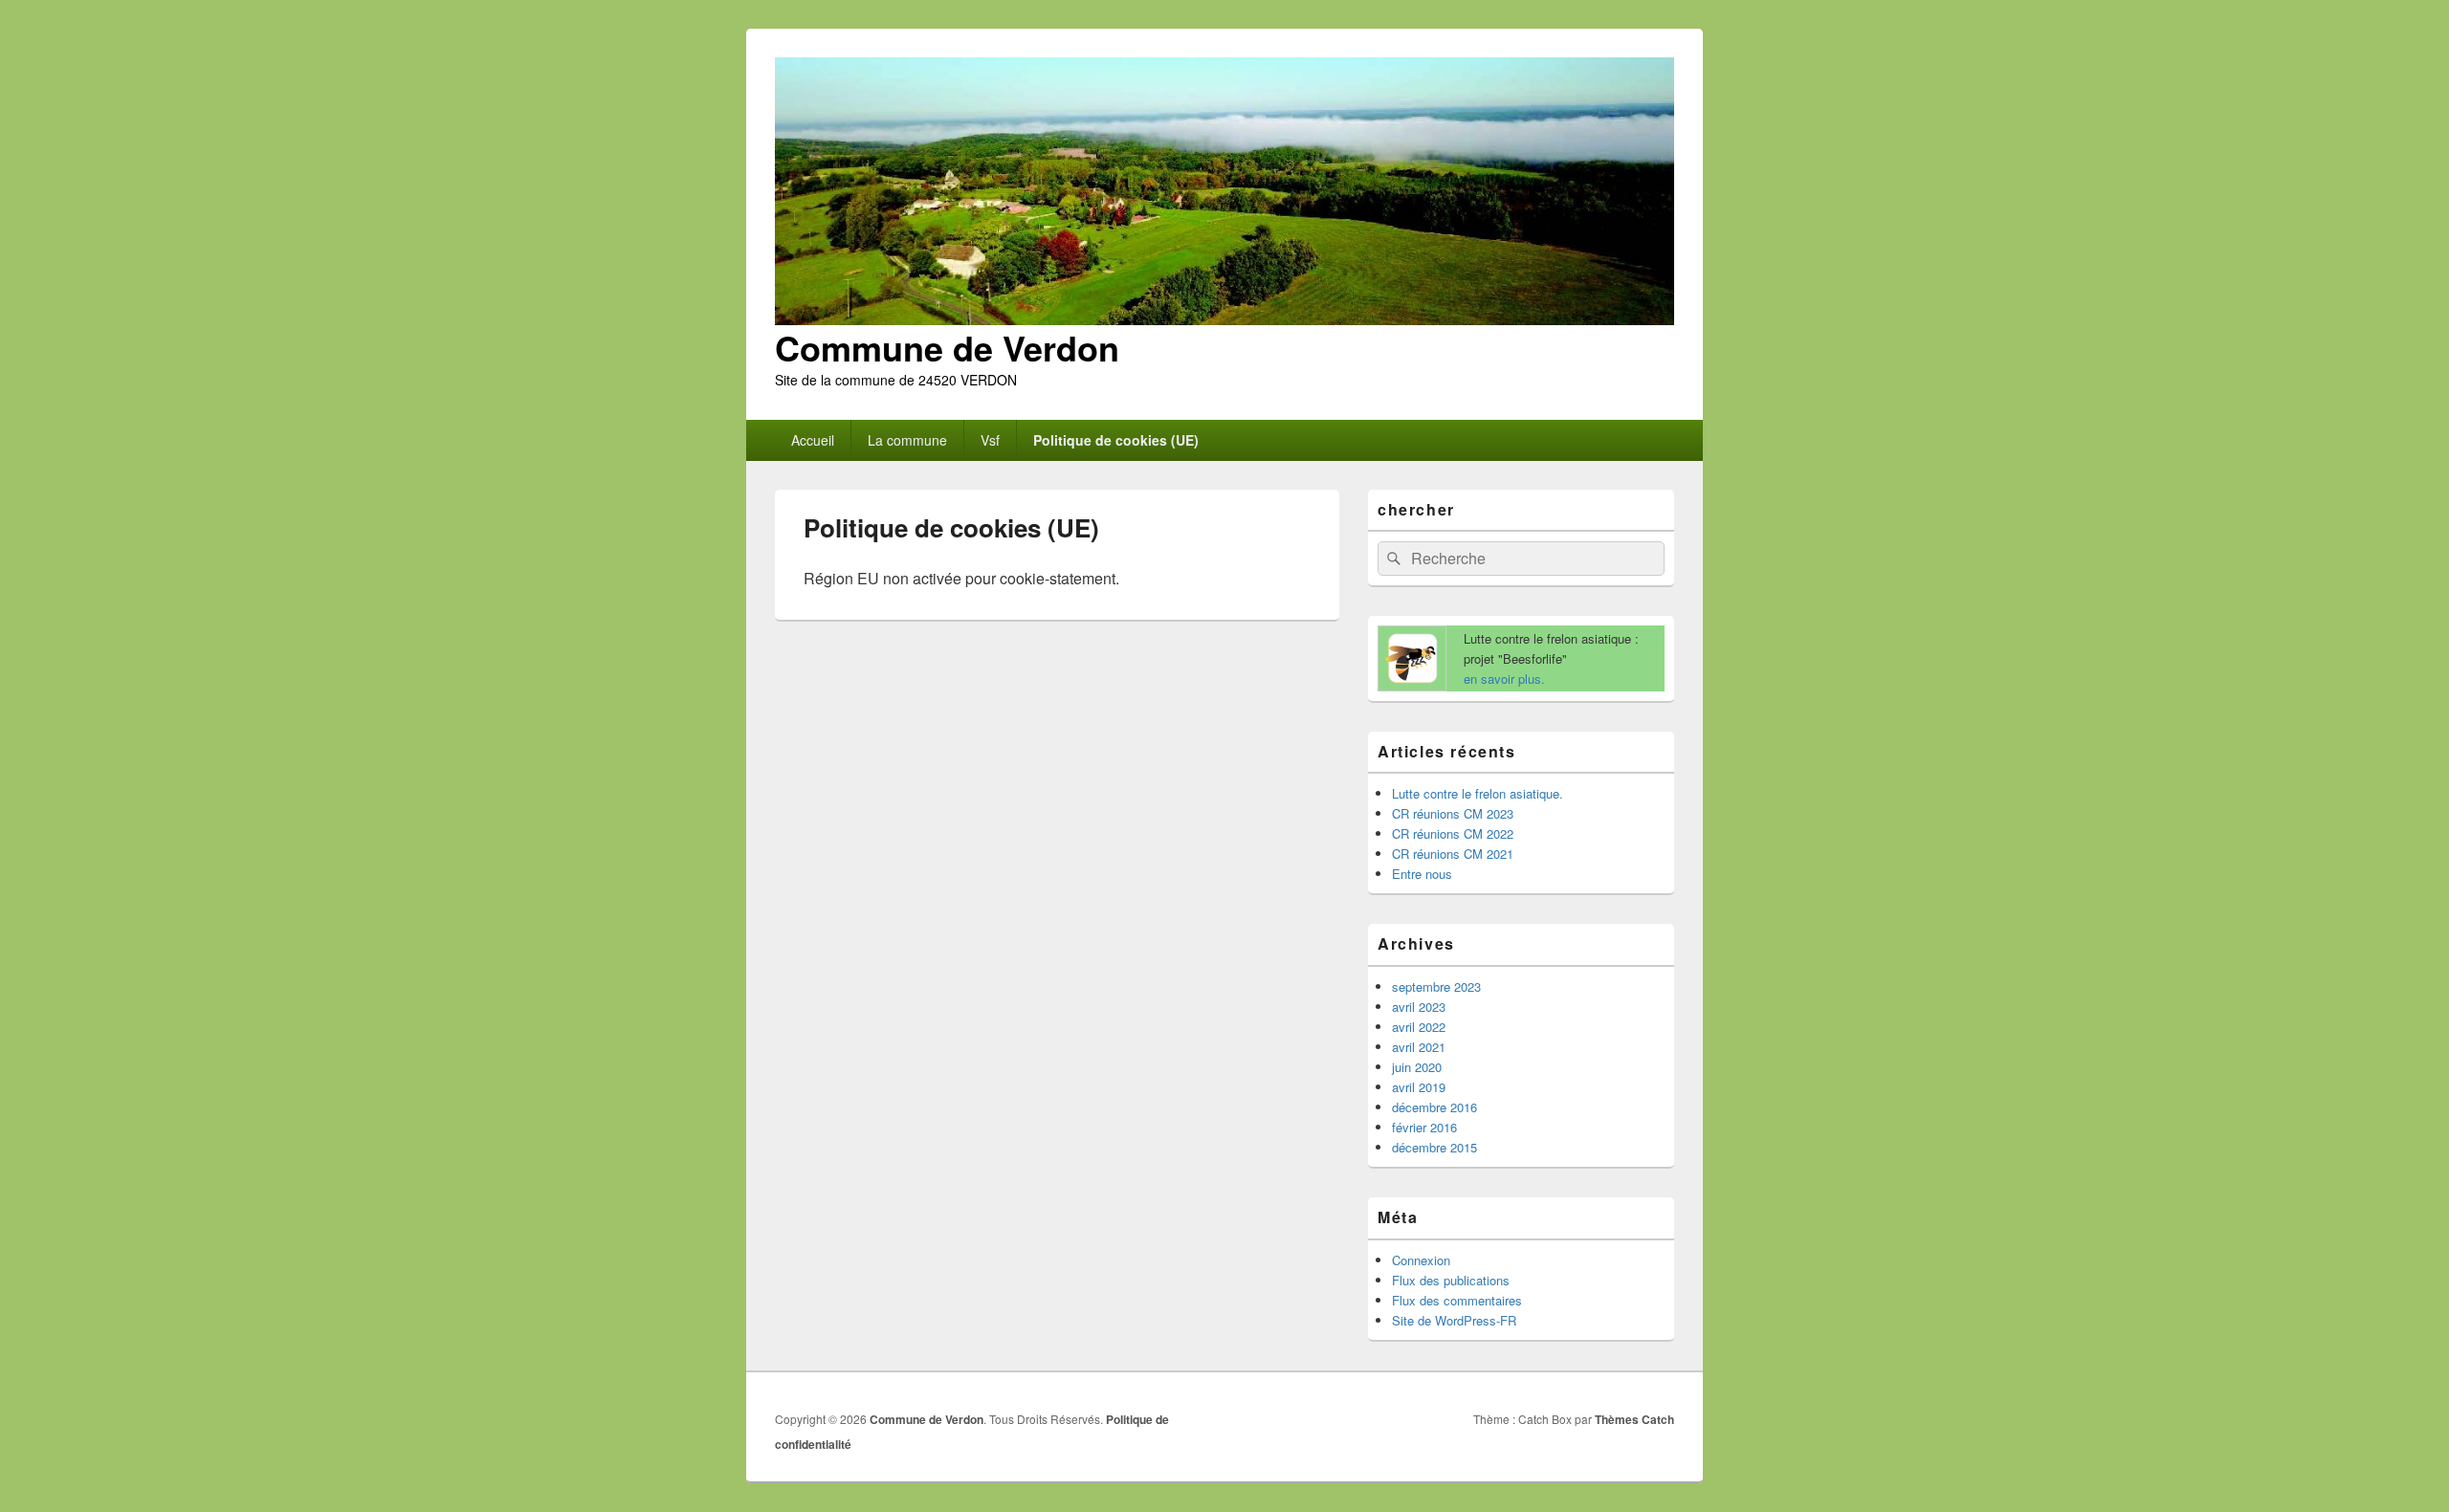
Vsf (990, 440)
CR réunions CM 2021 (1453, 854)
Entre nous (1422, 874)
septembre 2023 (1436, 986)
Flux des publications (1451, 1280)
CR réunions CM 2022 (1453, 833)
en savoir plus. (1504, 679)
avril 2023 (1419, 1007)
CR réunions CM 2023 (1453, 813)
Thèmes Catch (1634, 1419)
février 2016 (1424, 1127)
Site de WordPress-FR (1454, 1320)
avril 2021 (1419, 1047)
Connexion (1421, 1260)
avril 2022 (1419, 1027)
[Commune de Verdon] (1224, 319)
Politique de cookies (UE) (1116, 440)
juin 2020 (1417, 1067)
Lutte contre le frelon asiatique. (1478, 793)
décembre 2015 (1434, 1147)
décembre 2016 (1434, 1107)
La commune (907, 440)
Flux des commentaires (1457, 1300)
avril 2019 (1419, 1087)
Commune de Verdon (947, 347)
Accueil (813, 440)
